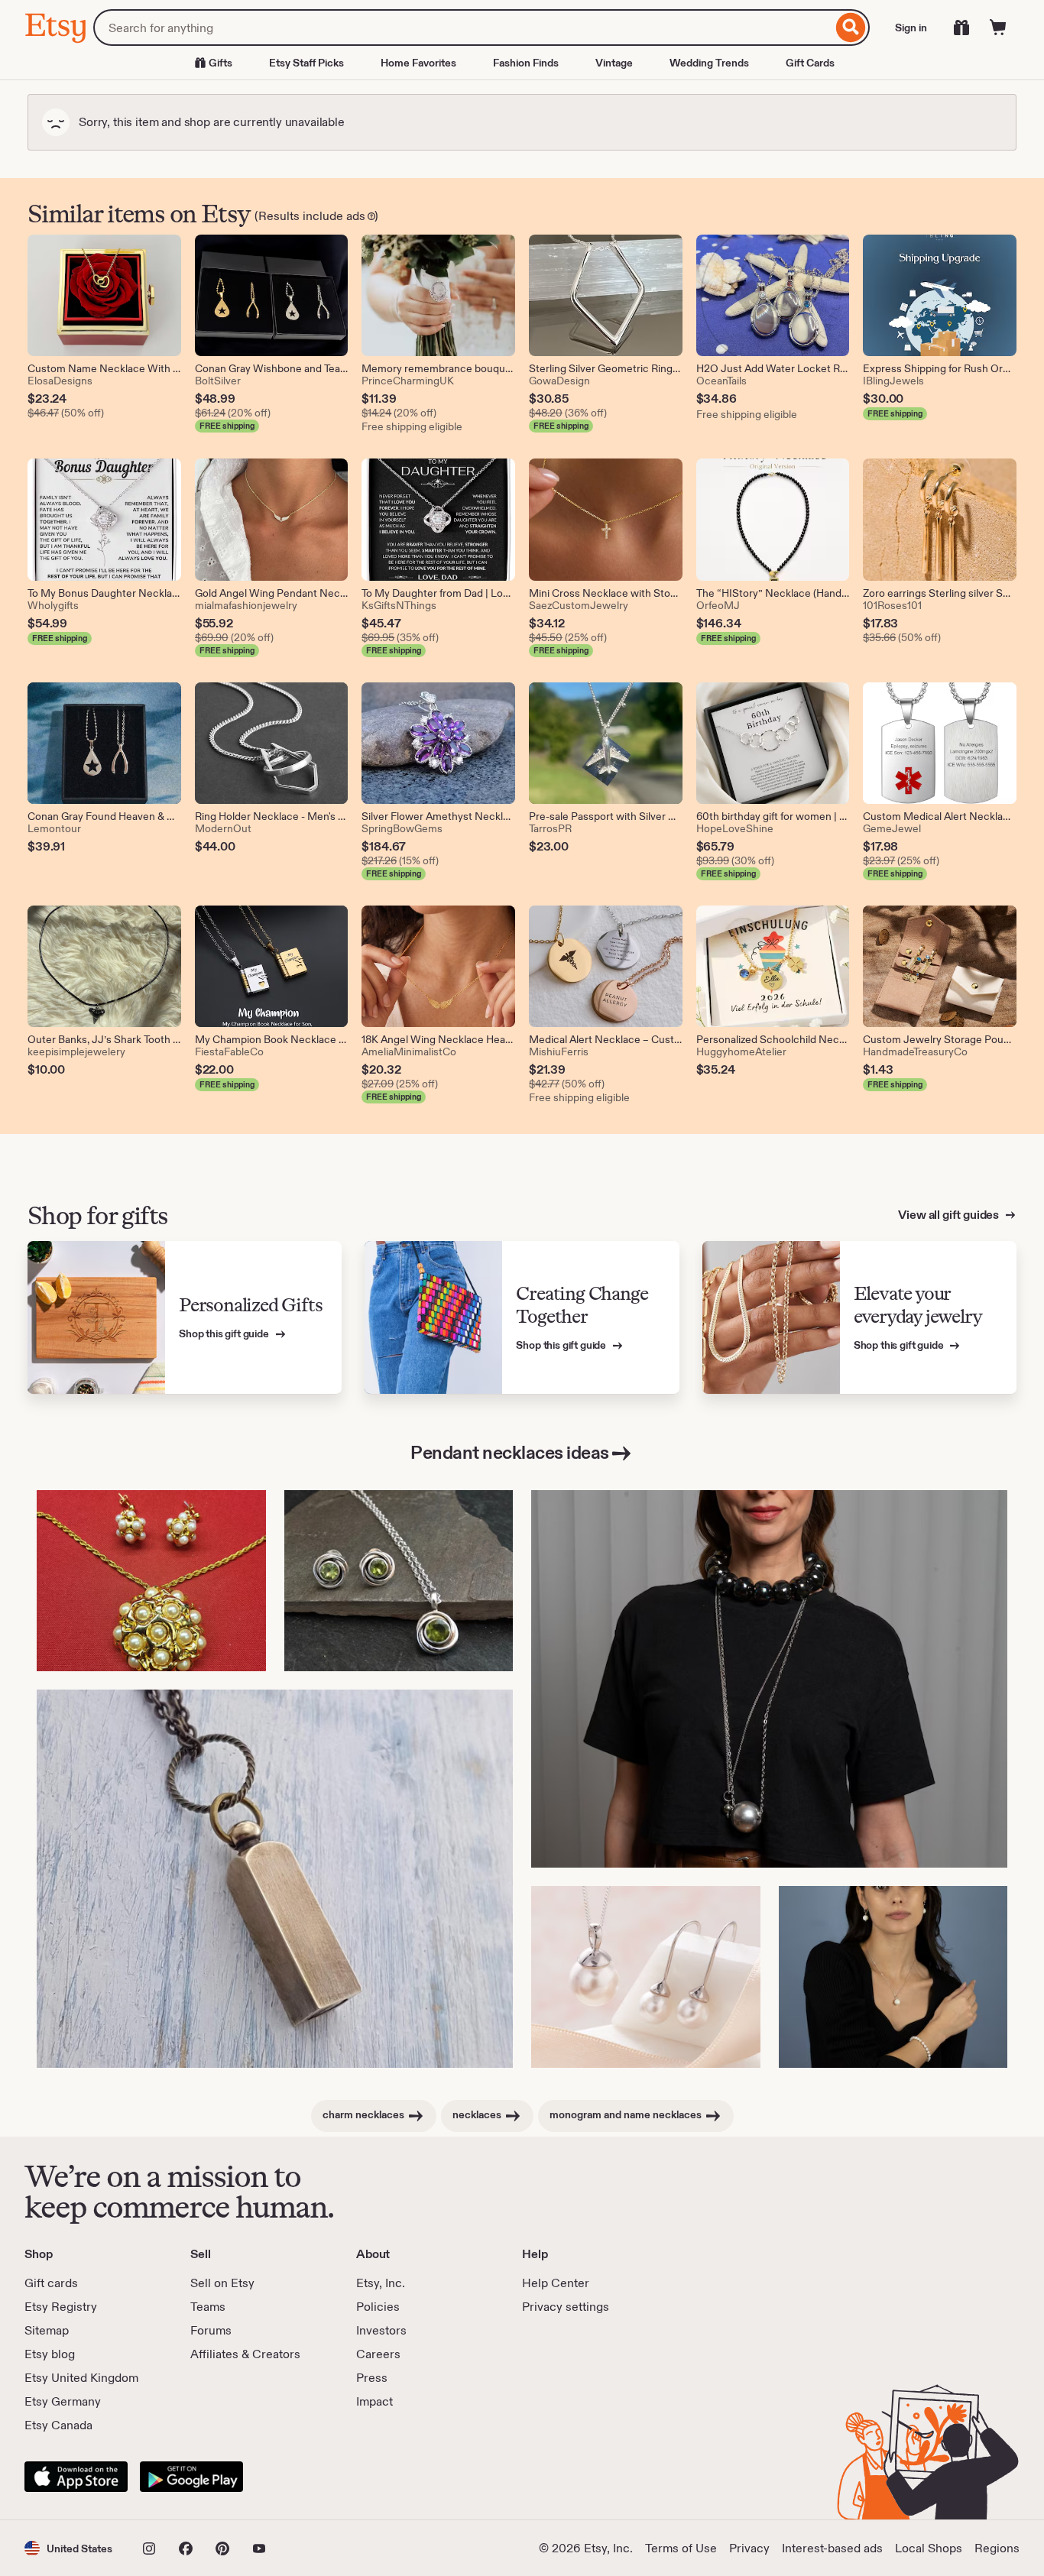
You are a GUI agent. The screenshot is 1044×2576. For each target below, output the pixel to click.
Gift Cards (810, 63)
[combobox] (463, 28)
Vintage (614, 63)
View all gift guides (950, 1215)
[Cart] (998, 28)
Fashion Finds (526, 63)
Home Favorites (418, 63)
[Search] (851, 28)
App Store (76, 2477)
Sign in (911, 28)
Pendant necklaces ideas (510, 1452)
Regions (997, 2548)
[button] (68, 2548)
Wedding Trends (709, 63)
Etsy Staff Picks (306, 63)
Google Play (191, 2477)
